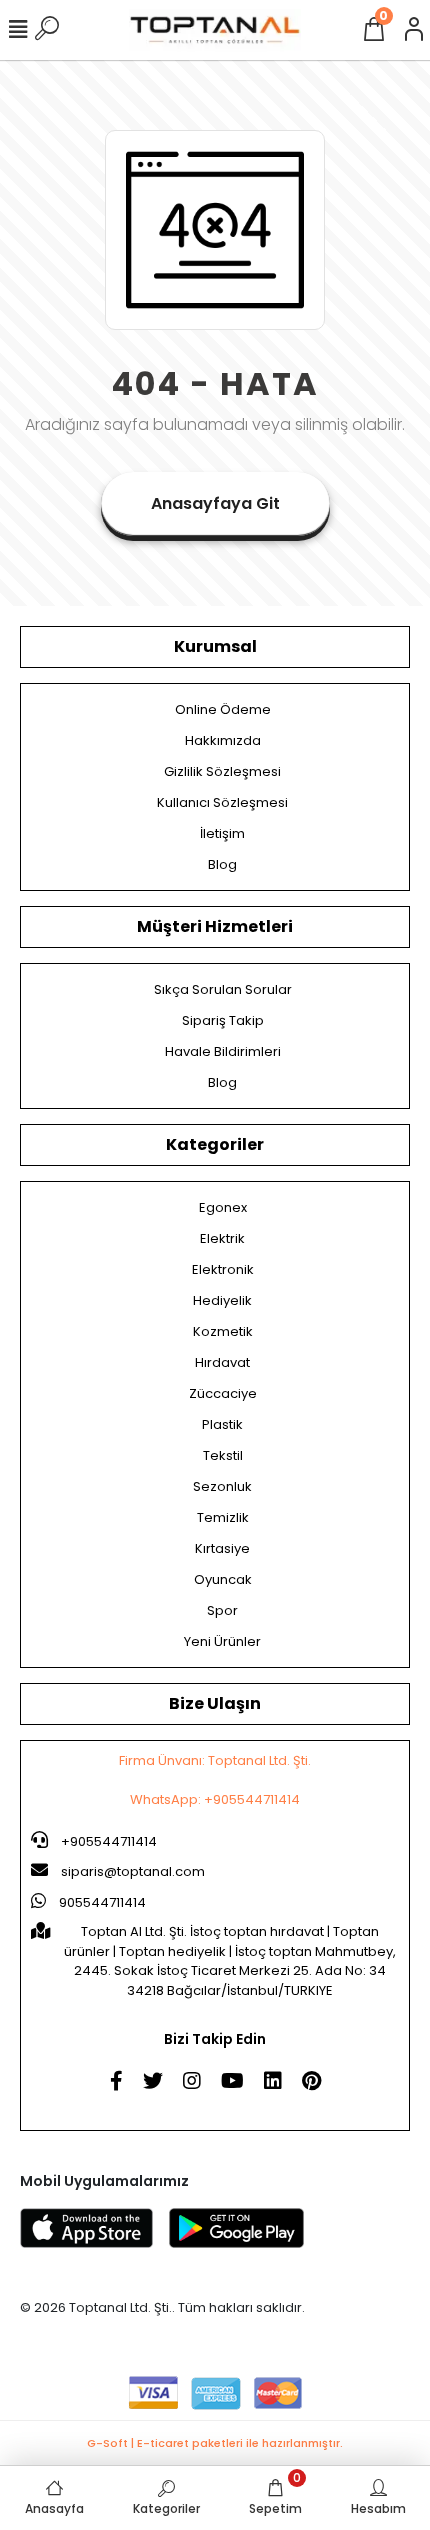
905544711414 (101, 1902)
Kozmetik (223, 1331)
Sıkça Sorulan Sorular (223, 989)
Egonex (223, 1207)
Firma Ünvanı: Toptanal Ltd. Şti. (215, 1760)
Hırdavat (222, 1362)
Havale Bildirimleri (223, 1051)
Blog (222, 864)
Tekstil (223, 1455)
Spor (222, 1610)
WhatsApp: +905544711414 (215, 1799)
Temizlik (223, 1517)
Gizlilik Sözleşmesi (222, 771)
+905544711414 (107, 1841)
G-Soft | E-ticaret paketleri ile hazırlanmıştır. (215, 2443)
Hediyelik (222, 1300)
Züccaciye (223, 1393)
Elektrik (222, 1238)
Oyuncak (223, 1579)
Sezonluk (222, 1486)
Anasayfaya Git (215, 503)
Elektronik (223, 1269)
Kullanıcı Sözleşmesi (222, 802)
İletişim (222, 833)
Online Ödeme (223, 709)
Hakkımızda (223, 740)
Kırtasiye (222, 1548)
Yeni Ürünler (222, 1641)
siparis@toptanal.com (133, 1871)
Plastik (222, 1424)
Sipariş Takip (223, 1020)
